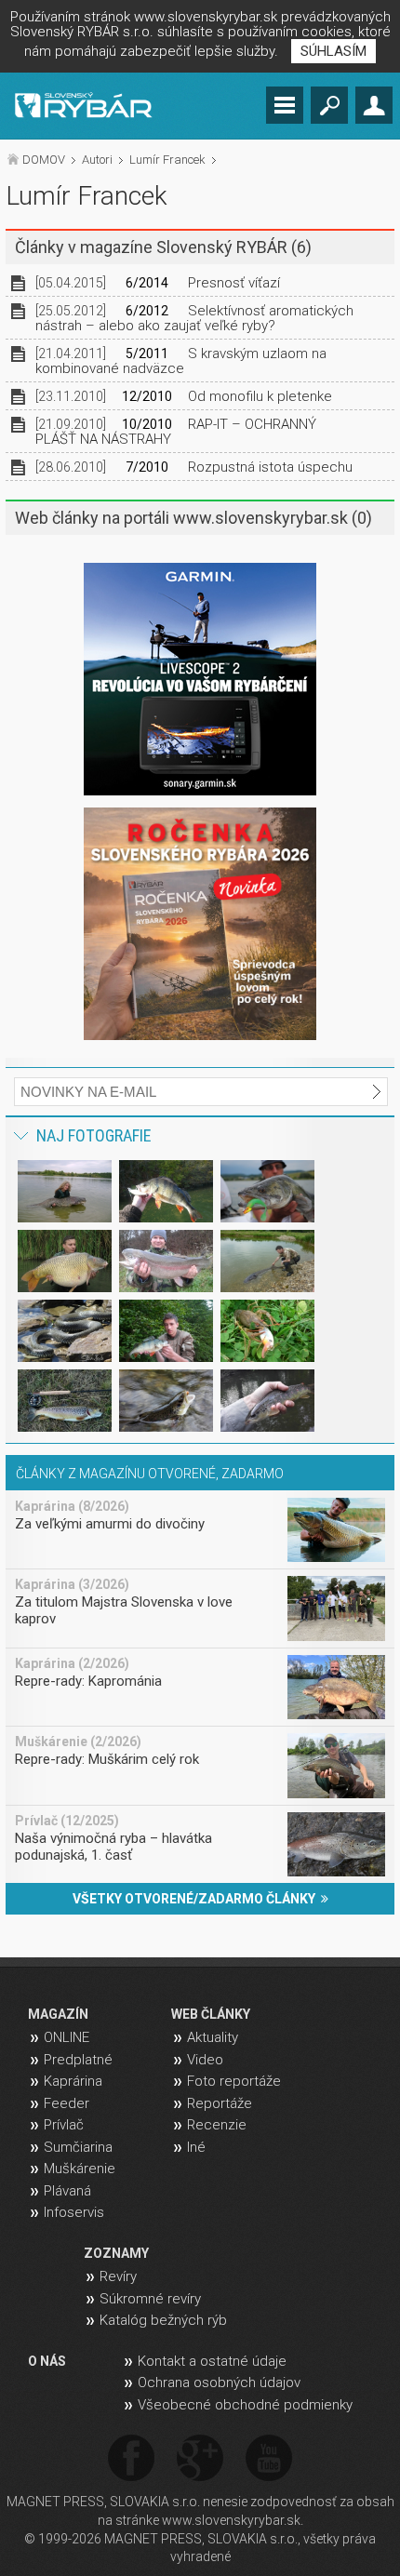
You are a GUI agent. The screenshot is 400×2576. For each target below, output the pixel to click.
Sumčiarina (78, 2147)
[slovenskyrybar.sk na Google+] (200, 2459)
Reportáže (220, 2103)
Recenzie (217, 2125)
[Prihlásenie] (374, 105)
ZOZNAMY (116, 2253)
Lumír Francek (167, 160)
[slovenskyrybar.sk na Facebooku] (131, 2459)
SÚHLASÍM (333, 51)
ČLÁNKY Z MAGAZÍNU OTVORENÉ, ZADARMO (150, 1474)
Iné (196, 2147)
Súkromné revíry (150, 2299)
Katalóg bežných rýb (163, 2320)
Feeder (67, 2103)
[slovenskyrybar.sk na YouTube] (269, 2459)
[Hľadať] (329, 105)
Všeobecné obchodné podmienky (245, 2405)
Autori (97, 160)
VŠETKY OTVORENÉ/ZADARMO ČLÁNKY (197, 1899)
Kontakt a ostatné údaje (212, 2361)
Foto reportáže (234, 2081)
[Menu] (285, 105)
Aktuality (213, 2037)
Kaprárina (73, 2081)
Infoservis (74, 2212)
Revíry (118, 2276)
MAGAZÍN (58, 2014)
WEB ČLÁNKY (211, 2014)
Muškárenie (80, 2169)
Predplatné (78, 2060)
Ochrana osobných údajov (219, 2382)
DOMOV (44, 160)
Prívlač (64, 2125)
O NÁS (47, 2361)
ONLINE (67, 2037)
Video (205, 2060)
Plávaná (67, 2191)
